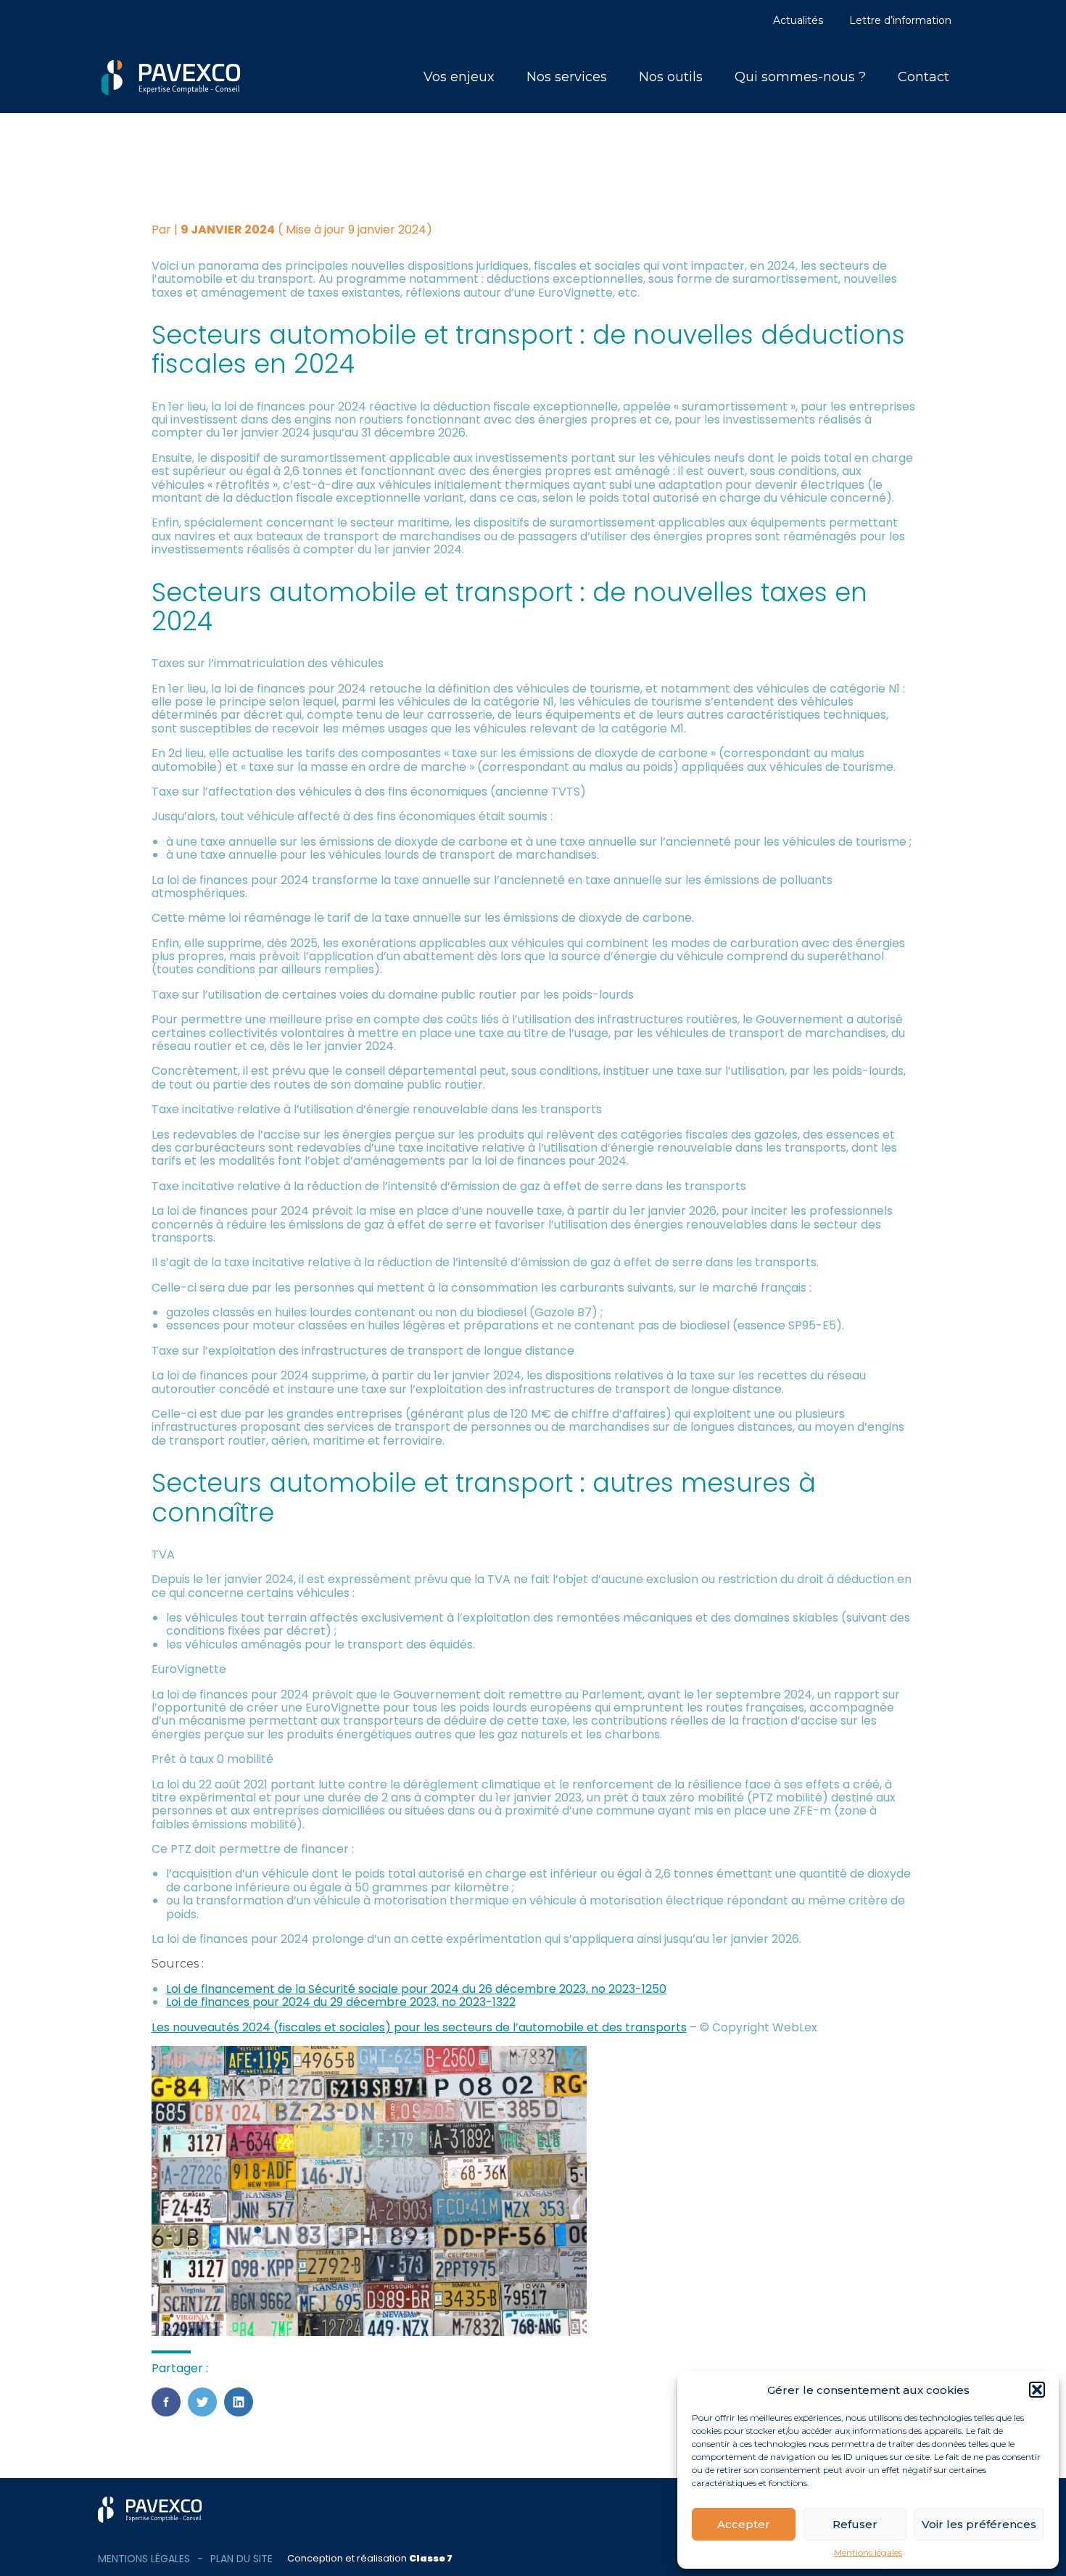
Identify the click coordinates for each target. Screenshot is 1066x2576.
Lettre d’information (900, 20)
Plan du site (241, 2559)
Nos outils (671, 77)
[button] (1037, 2390)
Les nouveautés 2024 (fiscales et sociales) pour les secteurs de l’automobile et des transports (419, 2027)
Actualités (798, 20)
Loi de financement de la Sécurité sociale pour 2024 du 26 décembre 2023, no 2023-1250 (416, 1989)
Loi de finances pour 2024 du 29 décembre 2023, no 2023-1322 (341, 2002)
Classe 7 (431, 2558)
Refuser (855, 2524)
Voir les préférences (979, 2524)
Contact (924, 77)
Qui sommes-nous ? (800, 77)
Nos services (567, 77)
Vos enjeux (459, 77)
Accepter (744, 2524)
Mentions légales (868, 2553)
